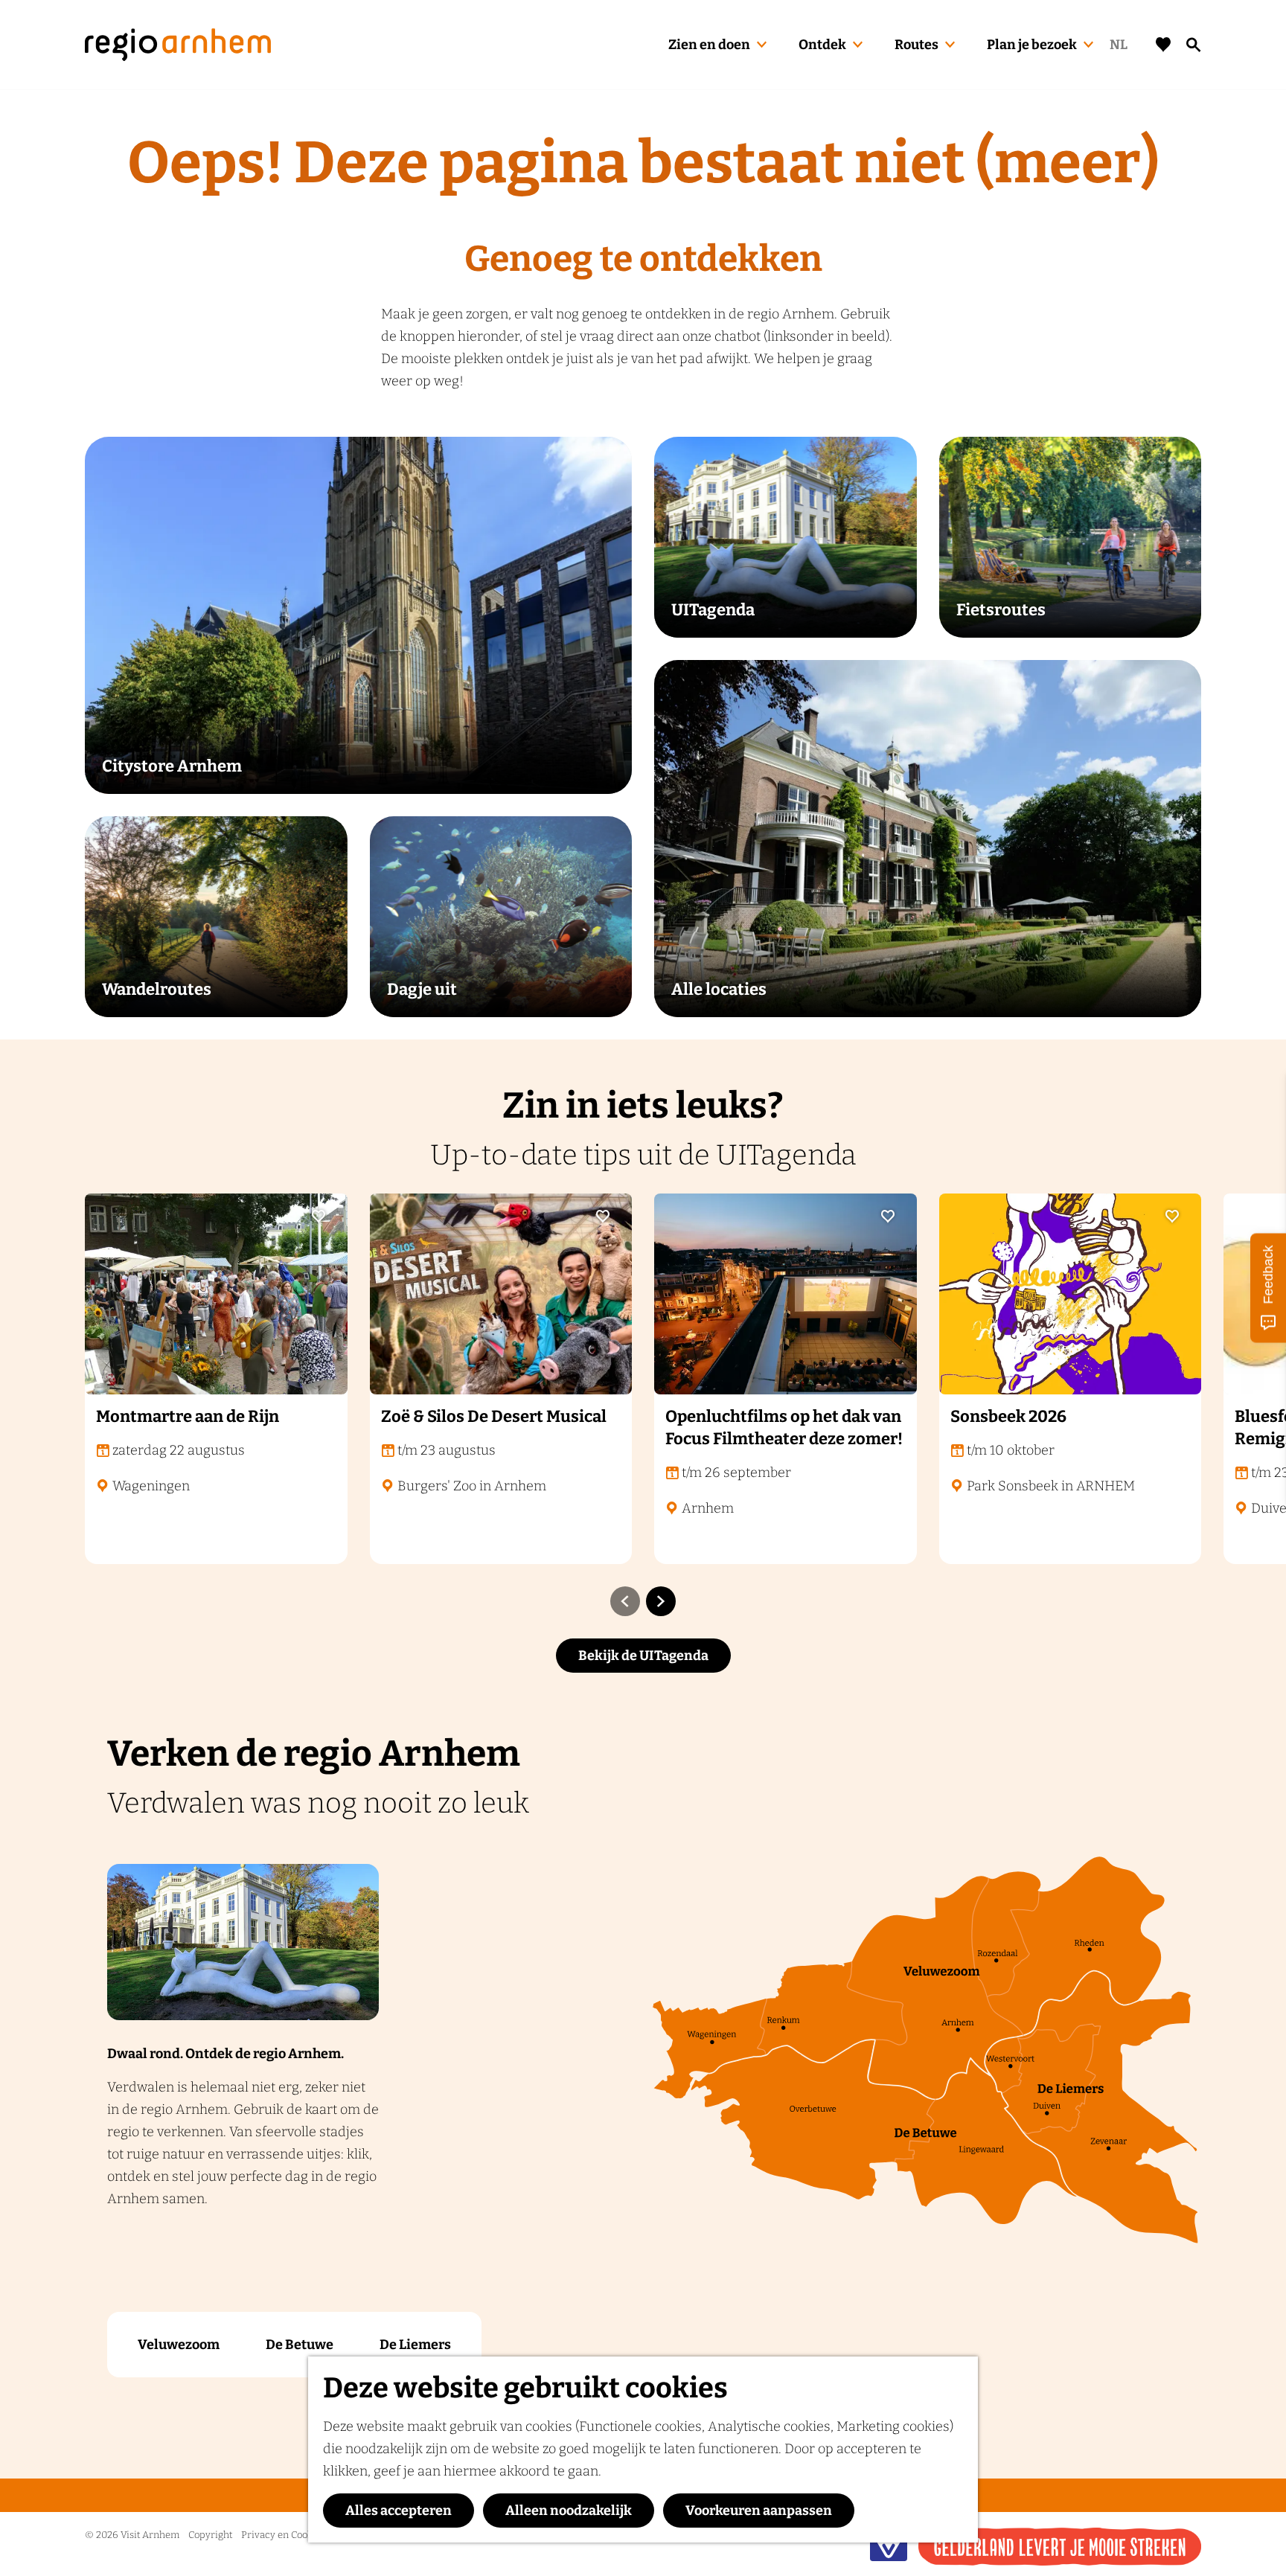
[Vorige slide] (625, 1601)
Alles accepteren (399, 2511)
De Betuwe (300, 2345)
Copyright (210, 2535)
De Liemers (415, 2345)
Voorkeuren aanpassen (759, 2511)
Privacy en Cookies (283, 2535)
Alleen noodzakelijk (569, 2511)
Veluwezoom (179, 2345)
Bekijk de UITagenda (643, 1656)
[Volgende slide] (661, 1601)
